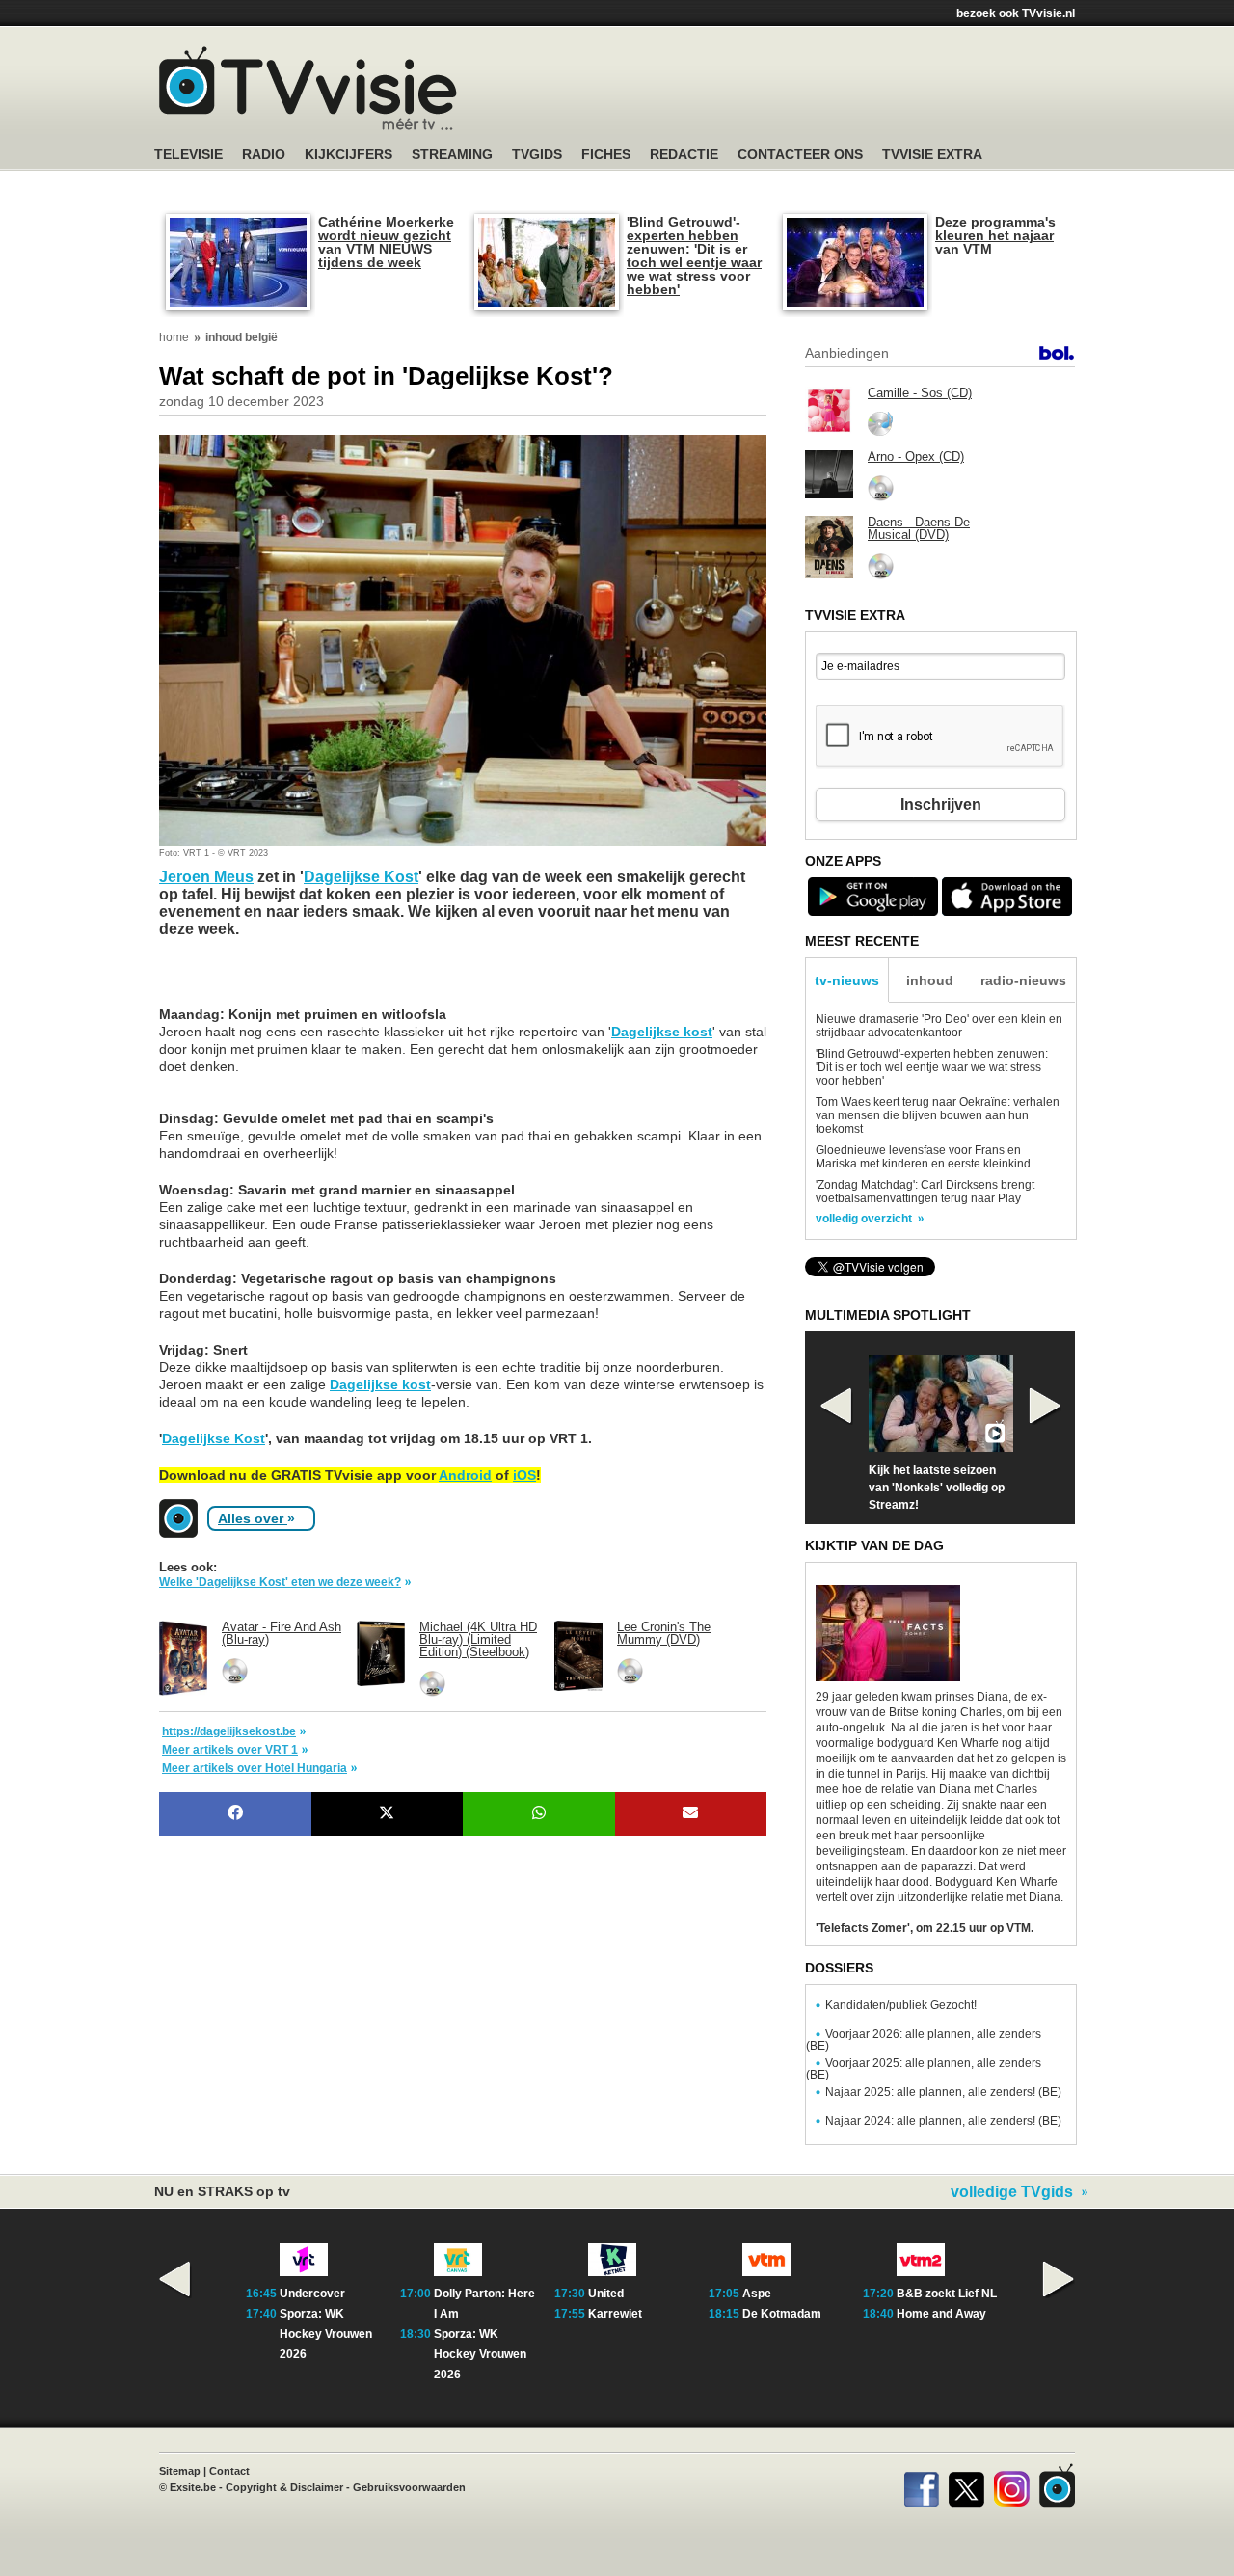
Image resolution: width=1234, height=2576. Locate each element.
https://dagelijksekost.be (229, 1731)
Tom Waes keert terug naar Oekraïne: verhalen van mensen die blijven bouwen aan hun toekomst (938, 1115)
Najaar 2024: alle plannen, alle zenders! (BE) (943, 2121)
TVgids (537, 155)
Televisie (188, 155)
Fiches (606, 155)
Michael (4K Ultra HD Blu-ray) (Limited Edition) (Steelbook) (478, 1639)
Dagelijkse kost (662, 1032)
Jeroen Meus (206, 877)
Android (465, 1475)
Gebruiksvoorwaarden (409, 2487)
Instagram (1012, 2485)
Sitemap (180, 2471)
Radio (264, 155)
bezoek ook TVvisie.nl (1016, 13)
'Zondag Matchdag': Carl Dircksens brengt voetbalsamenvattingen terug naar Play (925, 1192)
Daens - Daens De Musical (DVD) (919, 528)
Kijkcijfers (349, 155)
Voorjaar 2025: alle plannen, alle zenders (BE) (924, 2069)
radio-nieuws (1023, 980)
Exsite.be (193, 2487)
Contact (229, 2471)
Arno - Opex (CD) (916, 456)
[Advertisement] (313, 981)
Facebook (921, 2485)
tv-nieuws (847, 980)
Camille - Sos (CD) (920, 393)
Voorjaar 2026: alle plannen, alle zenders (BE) (924, 2040)
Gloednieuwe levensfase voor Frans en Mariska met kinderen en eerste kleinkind (923, 1157)
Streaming (452, 155)
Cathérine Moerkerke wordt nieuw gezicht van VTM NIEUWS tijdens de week (386, 242)
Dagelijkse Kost (361, 877)
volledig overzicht (864, 1219)
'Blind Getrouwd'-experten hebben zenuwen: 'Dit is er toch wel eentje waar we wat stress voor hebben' (694, 255)
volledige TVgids (1012, 2192)
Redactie (684, 155)
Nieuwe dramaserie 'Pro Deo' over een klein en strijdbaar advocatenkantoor (939, 1026)
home (174, 337)
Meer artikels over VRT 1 (230, 1750)
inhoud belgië (241, 337)
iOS (524, 1475)
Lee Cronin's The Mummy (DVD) (664, 1633)
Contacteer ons (800, 155)
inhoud (930, 980)
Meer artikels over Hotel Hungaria (255, 1768)
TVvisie (1057, 2485)
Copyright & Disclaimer (284, 2487)
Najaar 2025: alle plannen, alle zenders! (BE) (943, 2092)
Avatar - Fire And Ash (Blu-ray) (282, 1633)
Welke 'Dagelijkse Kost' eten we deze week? (280, 1582)
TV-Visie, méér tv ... (308, 88)
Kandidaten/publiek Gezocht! (901, 2005)
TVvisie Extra (932, 155)
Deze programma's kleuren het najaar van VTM (995, 235)
